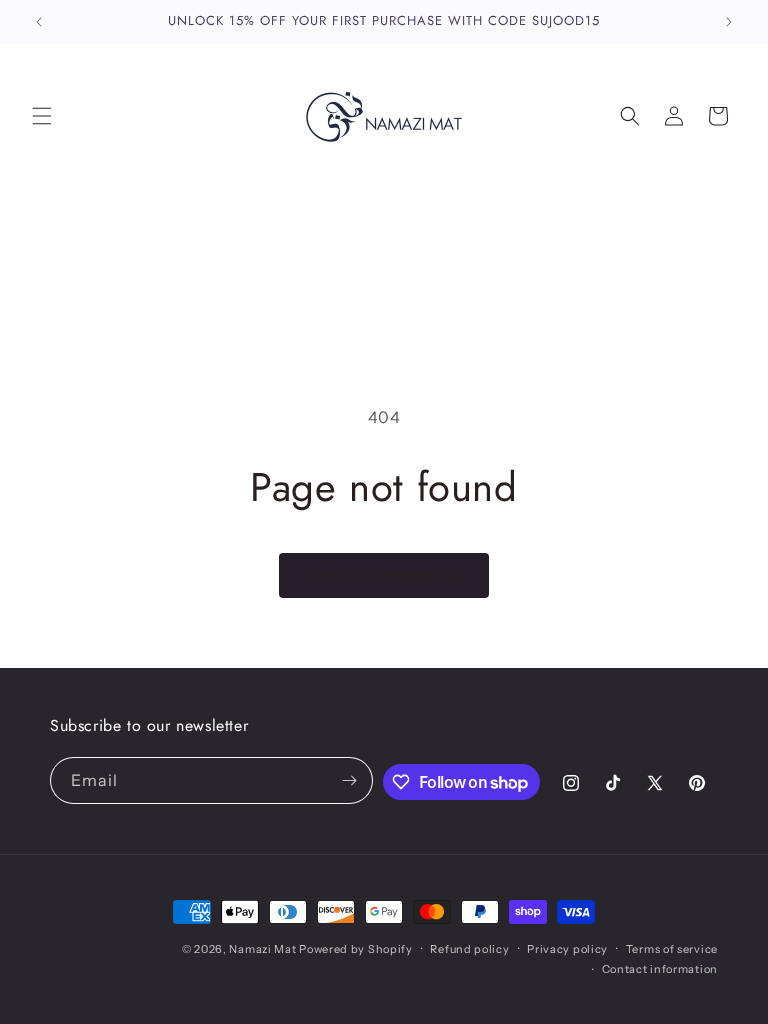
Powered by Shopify (356, 949)
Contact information (660, 969)
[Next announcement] (729, 22)
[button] (42, 116)
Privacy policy (567, 949)
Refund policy (469, 949)
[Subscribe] (350, 780)
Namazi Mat (262, 949)
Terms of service (672, 949)
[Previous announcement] (39, 22)
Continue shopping (384, 575)
